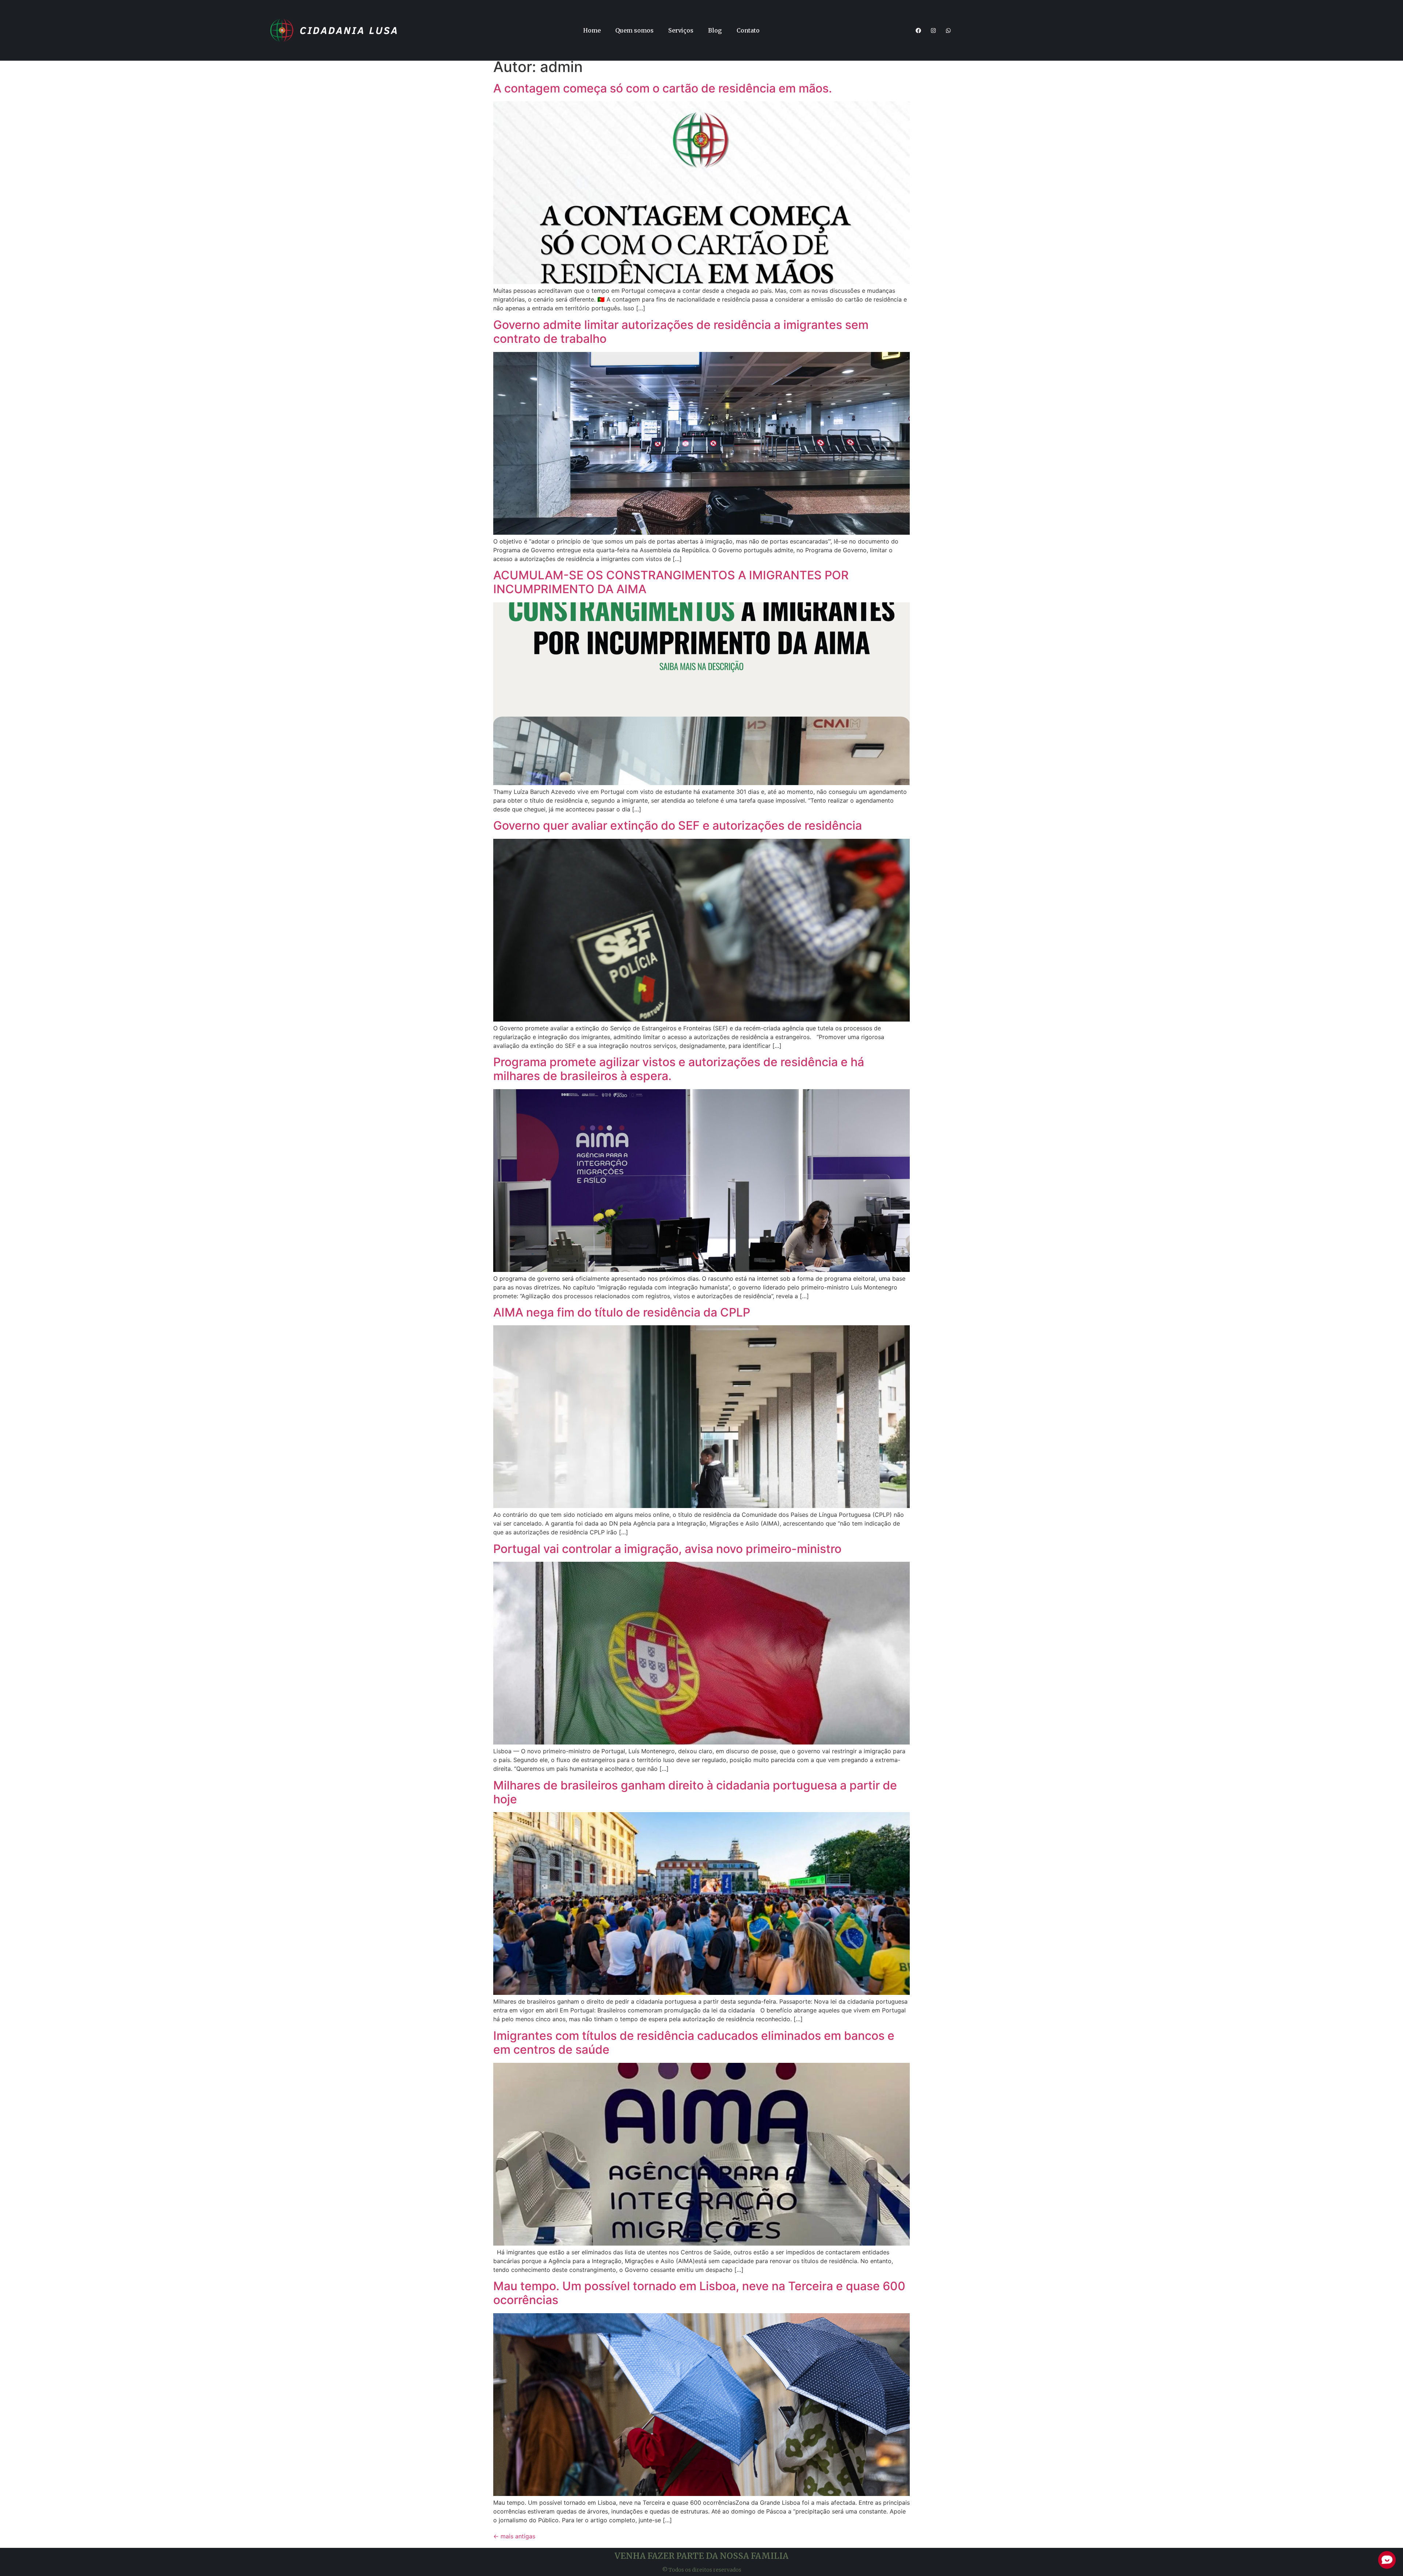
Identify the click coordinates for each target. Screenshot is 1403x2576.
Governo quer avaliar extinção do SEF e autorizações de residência (678, 825)
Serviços (681, 30)
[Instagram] (934, 30)
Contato (748, 30)
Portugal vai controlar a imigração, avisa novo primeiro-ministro (667, 1549)
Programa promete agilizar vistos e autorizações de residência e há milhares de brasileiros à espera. (679, 1069)
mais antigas (514, 2536)
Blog (715, 30)
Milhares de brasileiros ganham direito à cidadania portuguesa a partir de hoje (695, 1792)
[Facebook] (919, 30)
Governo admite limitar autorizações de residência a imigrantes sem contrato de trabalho (681, 332)
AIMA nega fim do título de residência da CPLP (622, 1312)
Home (592, 30)
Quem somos (634, 30)
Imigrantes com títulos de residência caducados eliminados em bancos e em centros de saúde (694, 2043)
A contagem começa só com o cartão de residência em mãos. (663, 88)
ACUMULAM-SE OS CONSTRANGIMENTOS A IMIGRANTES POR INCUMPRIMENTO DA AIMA (671, 582)
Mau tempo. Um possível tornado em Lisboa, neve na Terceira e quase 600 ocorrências (699, 2293)
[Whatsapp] (948, 30)
